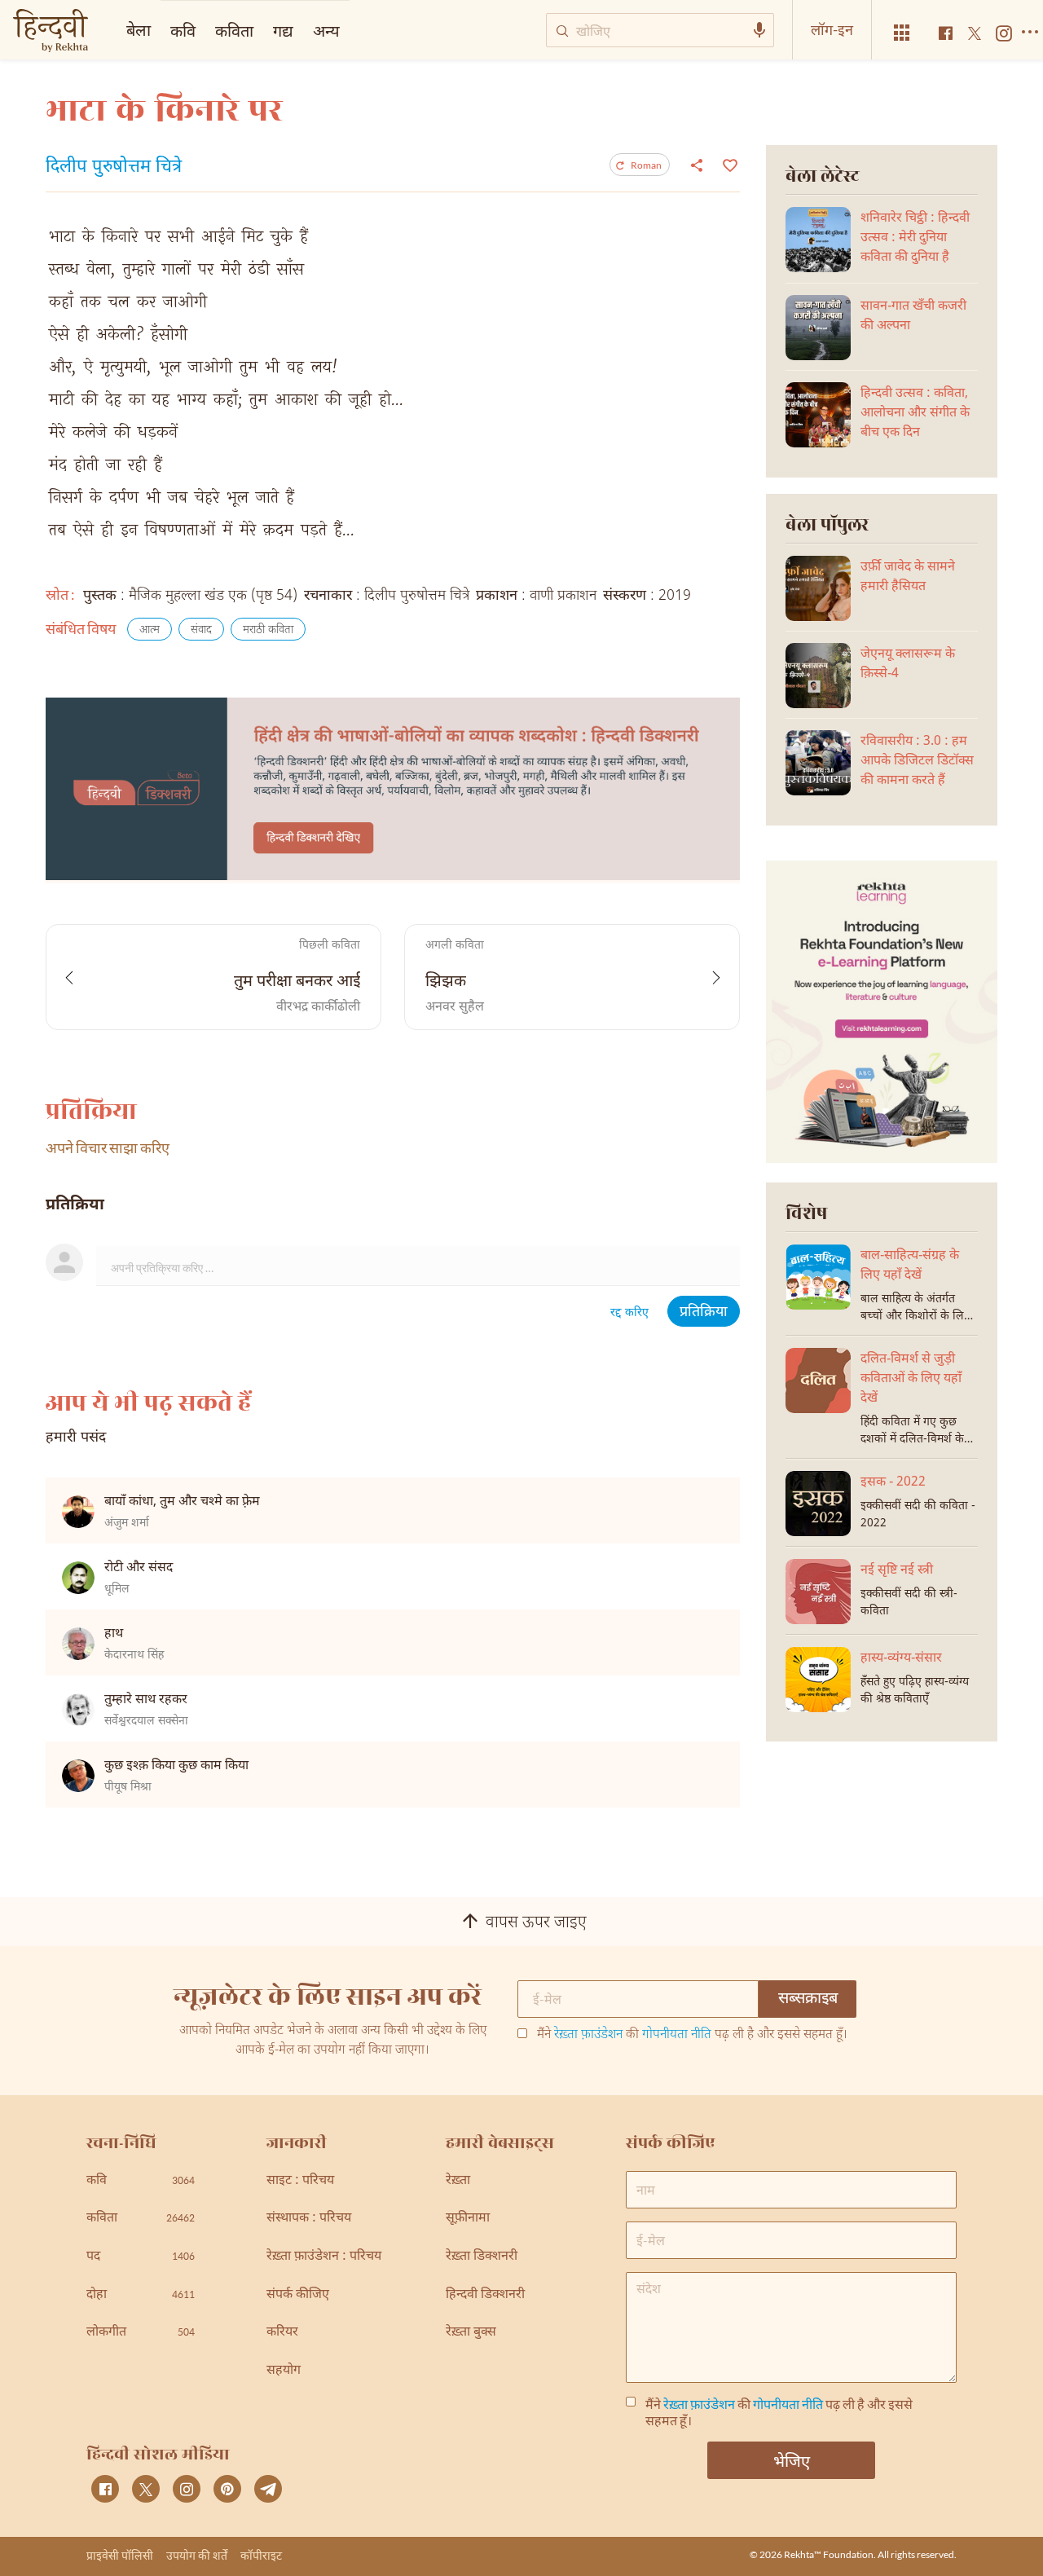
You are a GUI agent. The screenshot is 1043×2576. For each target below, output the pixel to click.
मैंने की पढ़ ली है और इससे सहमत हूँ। (692, 2036)
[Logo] (51, 32)
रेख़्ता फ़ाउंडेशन (588, 2035)
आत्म (150, 630)
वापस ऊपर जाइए (536, 1923)
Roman (646, 165)
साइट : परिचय (300, 2181)
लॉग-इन (832, 29)
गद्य (283, 30)
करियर (282, 2333)
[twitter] (146, 2489)
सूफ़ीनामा (468, 2219)
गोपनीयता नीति (677, 2035)
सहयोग (284, 2371)
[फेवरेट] (728, 164)
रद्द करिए (629, 1313)
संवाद (201, 630)
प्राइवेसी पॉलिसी (120, 2555)
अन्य (326, 30)
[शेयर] (697, 165)
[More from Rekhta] (902, 33)
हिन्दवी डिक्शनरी (485, 2295)
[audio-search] (759, 30)
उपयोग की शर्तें (197, 2555)
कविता (234, 30)
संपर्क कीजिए (298, 2295)
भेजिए (792, 2460)
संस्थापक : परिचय (309, 2219)
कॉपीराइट (261, 2555)
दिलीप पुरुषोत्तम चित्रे (114, 168)
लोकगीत (141, 2333)
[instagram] (187, 2489)
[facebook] (105, 2489)
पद (141, 2257)
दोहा (141, 2295)
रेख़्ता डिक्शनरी (482, 2257)
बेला (139, 29)
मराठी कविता (268, 630)
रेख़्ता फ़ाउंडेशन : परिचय (324, 2257)
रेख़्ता (458, 2181)
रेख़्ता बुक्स (471, 2333)
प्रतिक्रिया (704, 1312)
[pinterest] (227, 2489)
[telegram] (268, 2489)
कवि (183, 30)
